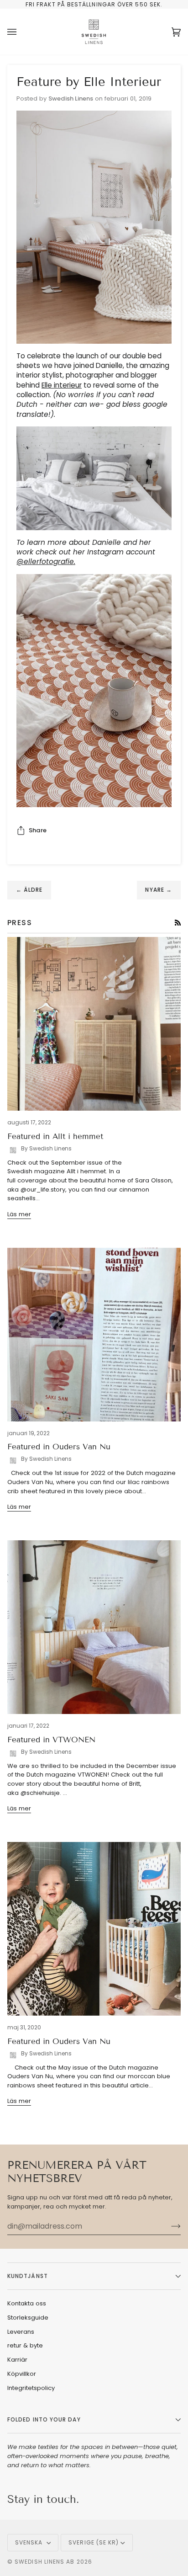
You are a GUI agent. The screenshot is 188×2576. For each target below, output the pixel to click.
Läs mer (19, 1214)
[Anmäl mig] (169, 2226)
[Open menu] (21, 32)
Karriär (17, 2360)
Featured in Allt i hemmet (55, 1136)
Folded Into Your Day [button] (44, 2419)
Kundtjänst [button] (28, 2276)
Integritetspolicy (31, 2388)
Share (38, 830)
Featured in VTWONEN (51, 1740)
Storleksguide (28, 2318)
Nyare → (159, 890)
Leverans (21, 2332)
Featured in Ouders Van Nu (59, 1447)
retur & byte (25, 2345)
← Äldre (29, 890)
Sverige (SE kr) (94, 2542)
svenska (30, 2542)
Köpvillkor (22, 2374)
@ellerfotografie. (46, 562)
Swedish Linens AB (44, 2562)
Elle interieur (62, 385)
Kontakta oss (27, 2303)
